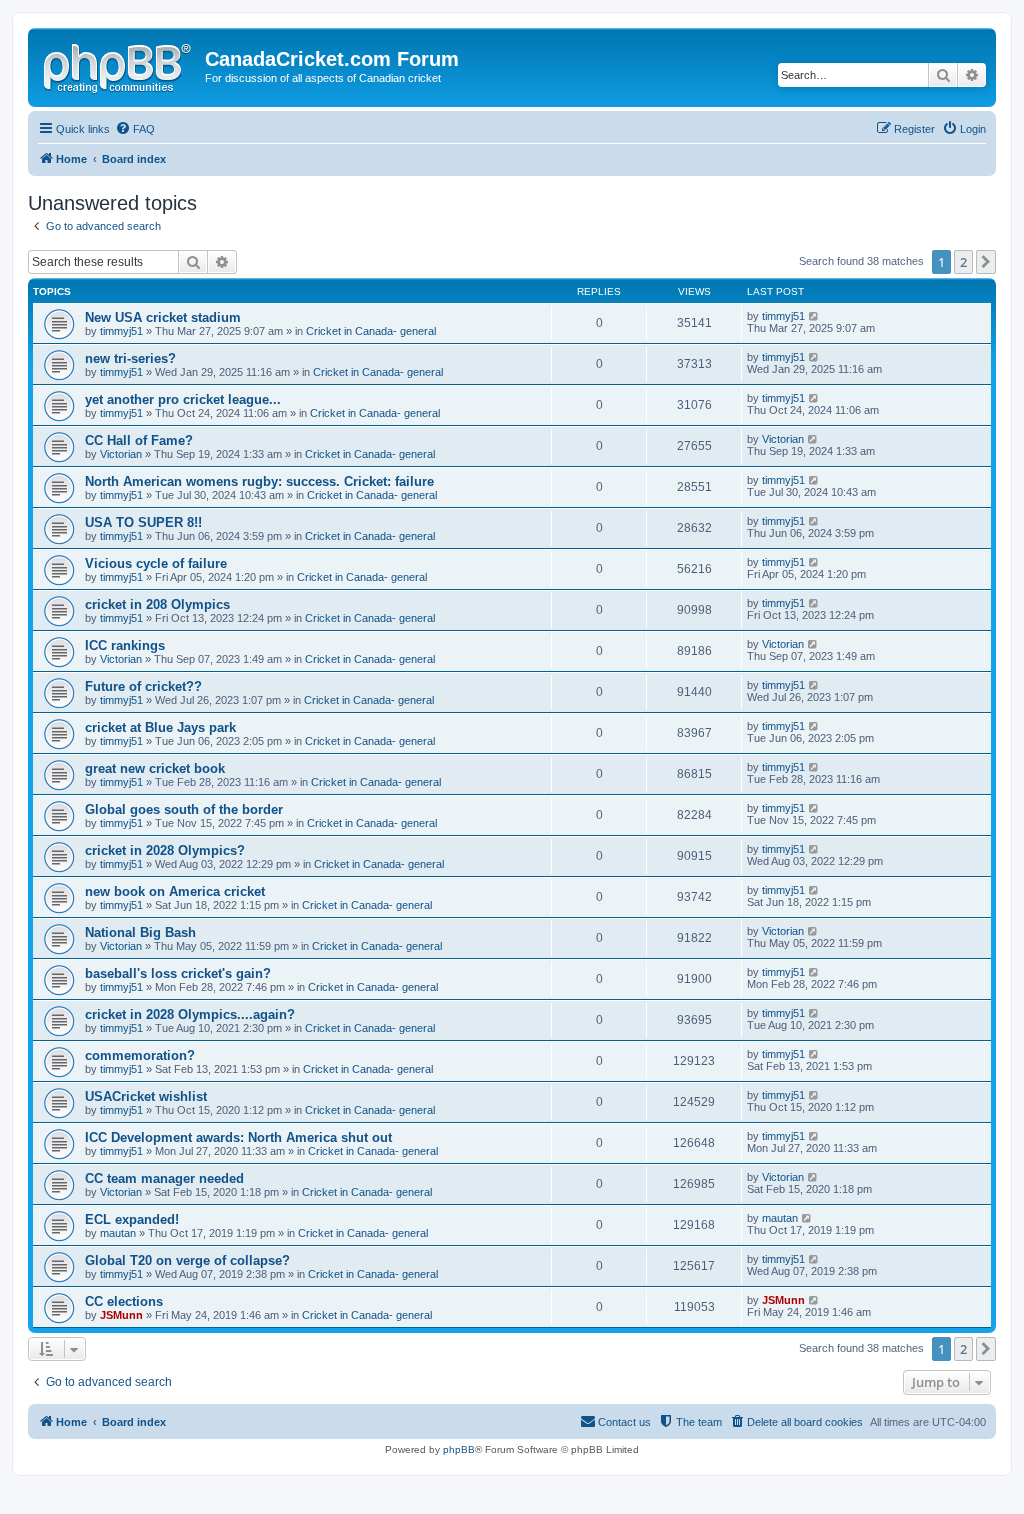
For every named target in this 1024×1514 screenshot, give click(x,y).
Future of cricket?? (143, 686)
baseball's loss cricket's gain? (178, 973)
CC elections (124, 1301)
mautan (118, 1233)
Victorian (121, 454)
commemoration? (140, 1055)
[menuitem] (135, 129)
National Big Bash (140, 932)
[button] (986, 262)
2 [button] (963, 262)
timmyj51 (121, 331)
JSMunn (121, 1315)
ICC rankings (125, 645)
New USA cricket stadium (163, 317)
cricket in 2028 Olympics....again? (190, 1014)
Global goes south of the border (184, 809)
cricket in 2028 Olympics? (165, 850)
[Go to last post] (814, 316)
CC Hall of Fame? (139, 440)
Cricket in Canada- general (371, 331)
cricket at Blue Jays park (160, 727)
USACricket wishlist (146, 1096)
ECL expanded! (132, 1219)
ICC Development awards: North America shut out (238, 1137)
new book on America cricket (175, 891)
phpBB (459, 1449)
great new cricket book (155, 768)
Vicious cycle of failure (156, 563)
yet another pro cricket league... (183, 399)
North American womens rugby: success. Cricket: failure (259, 481)
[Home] (119, 65)
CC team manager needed (164, 1178)
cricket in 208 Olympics (157, 604)
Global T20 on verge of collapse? (187, 1260)
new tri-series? (130, 358)
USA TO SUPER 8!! (143, 522)
